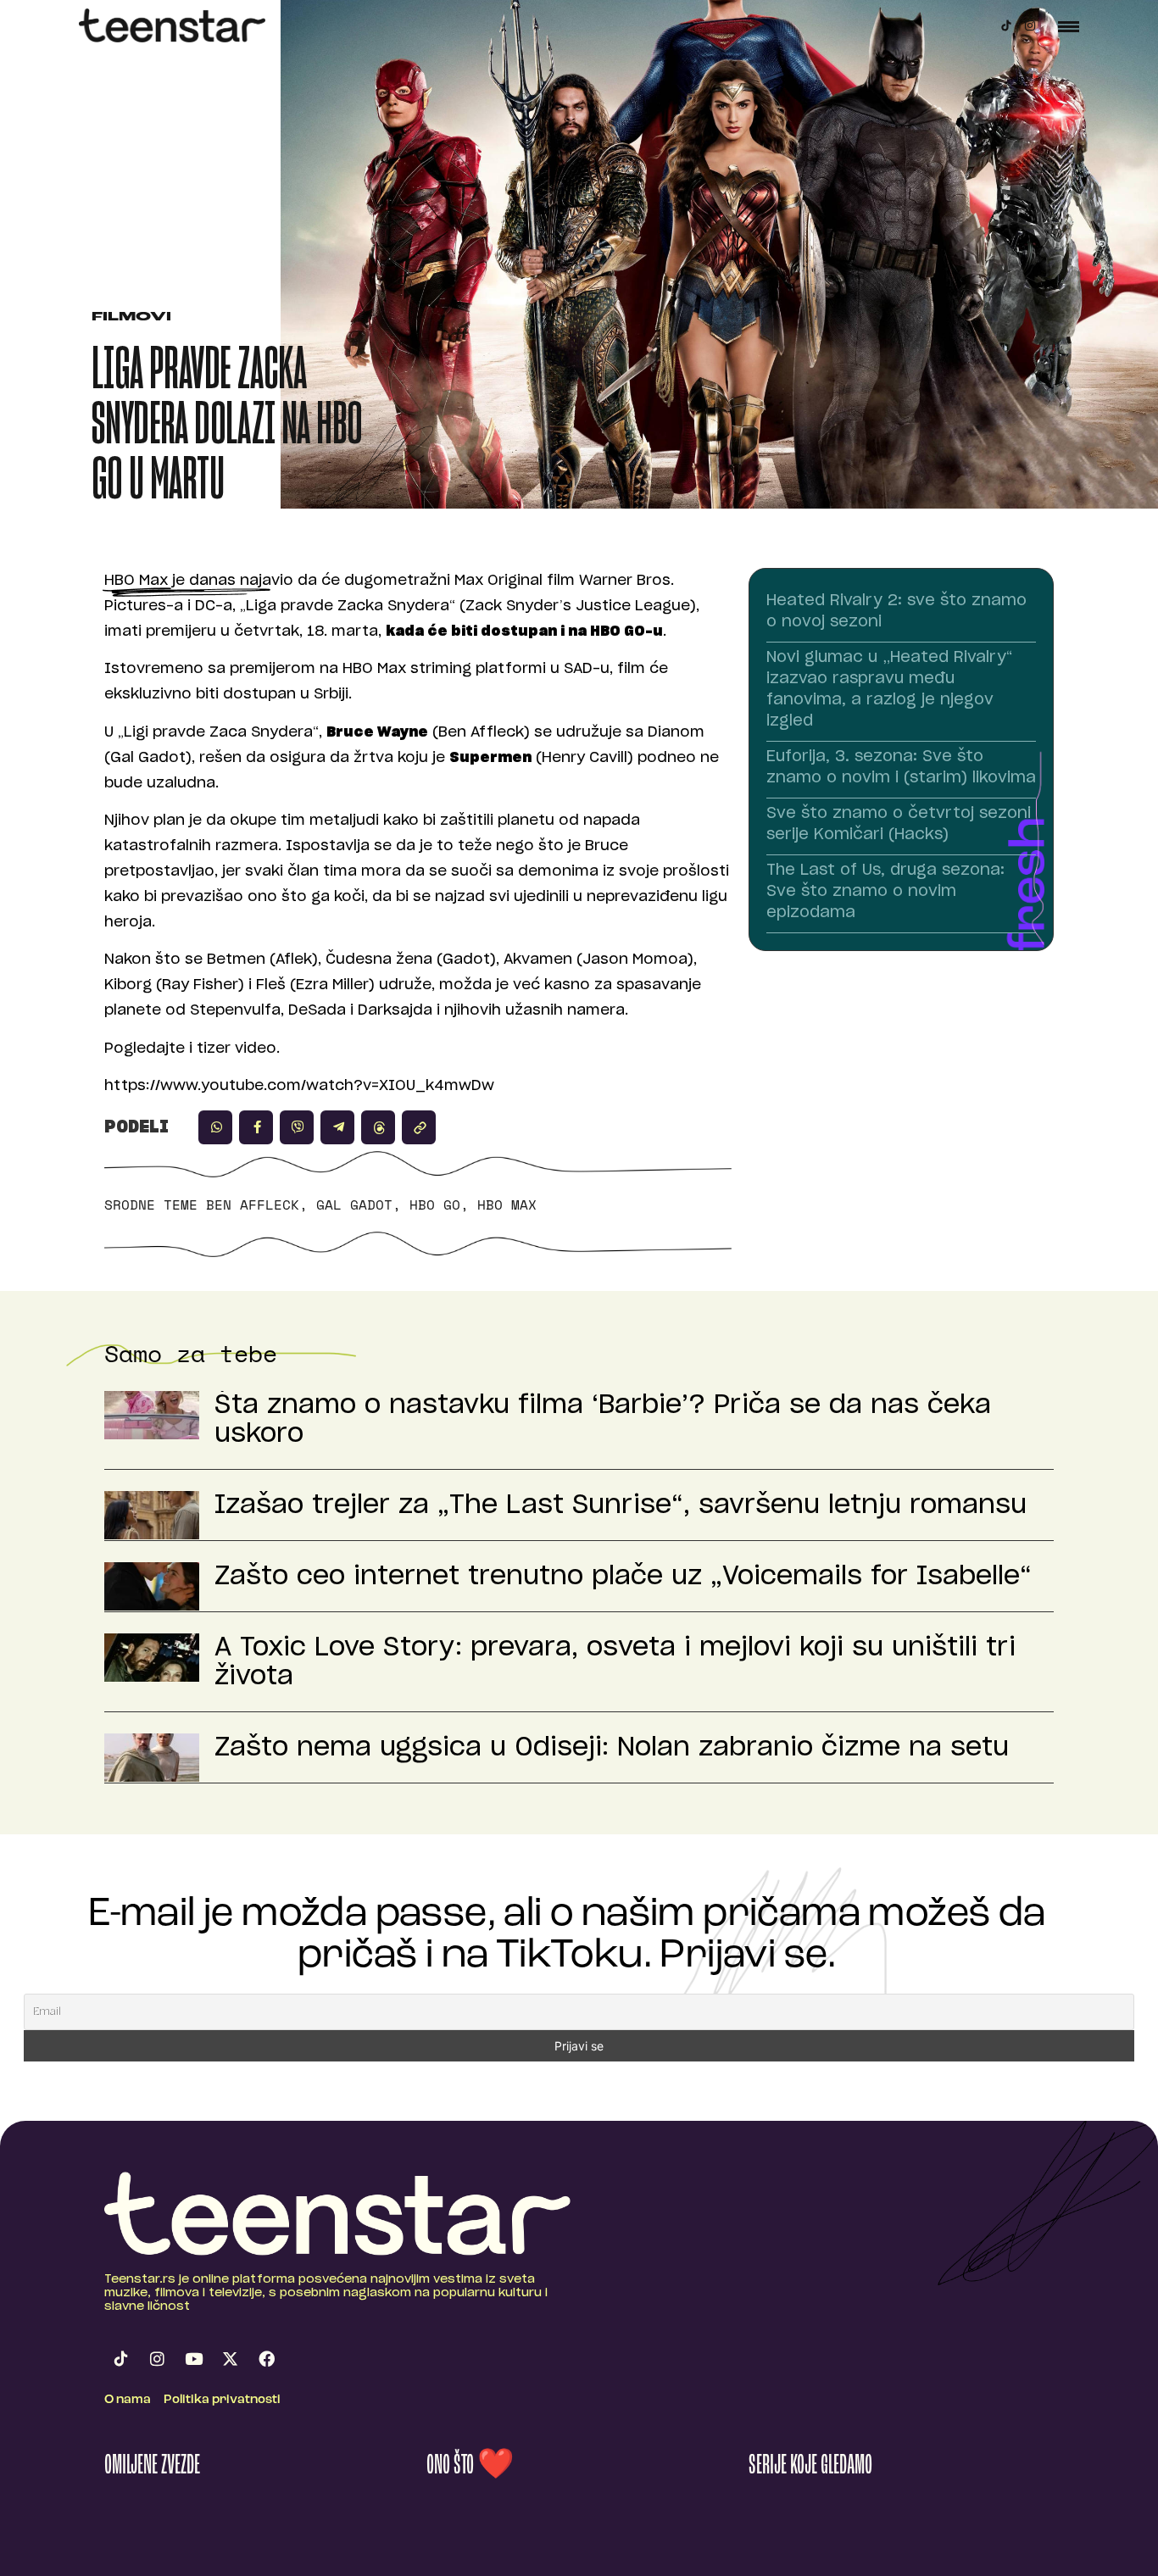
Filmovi (131, 317)
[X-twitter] (230, 2359)
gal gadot (354, 1205)
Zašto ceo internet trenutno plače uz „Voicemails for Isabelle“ (623, 1577)
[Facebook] (266, 2359)
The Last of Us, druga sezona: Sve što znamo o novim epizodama (885, 892)
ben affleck (253, 1205)
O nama (128, 2400)
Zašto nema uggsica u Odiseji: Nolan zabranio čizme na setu (612, 1748)
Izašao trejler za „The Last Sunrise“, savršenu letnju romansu (621, 1505)
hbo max (507, 1205)
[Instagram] (1030, 25)
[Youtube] (193, 2359)
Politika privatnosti (222, 2400)
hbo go (435, 1205)
